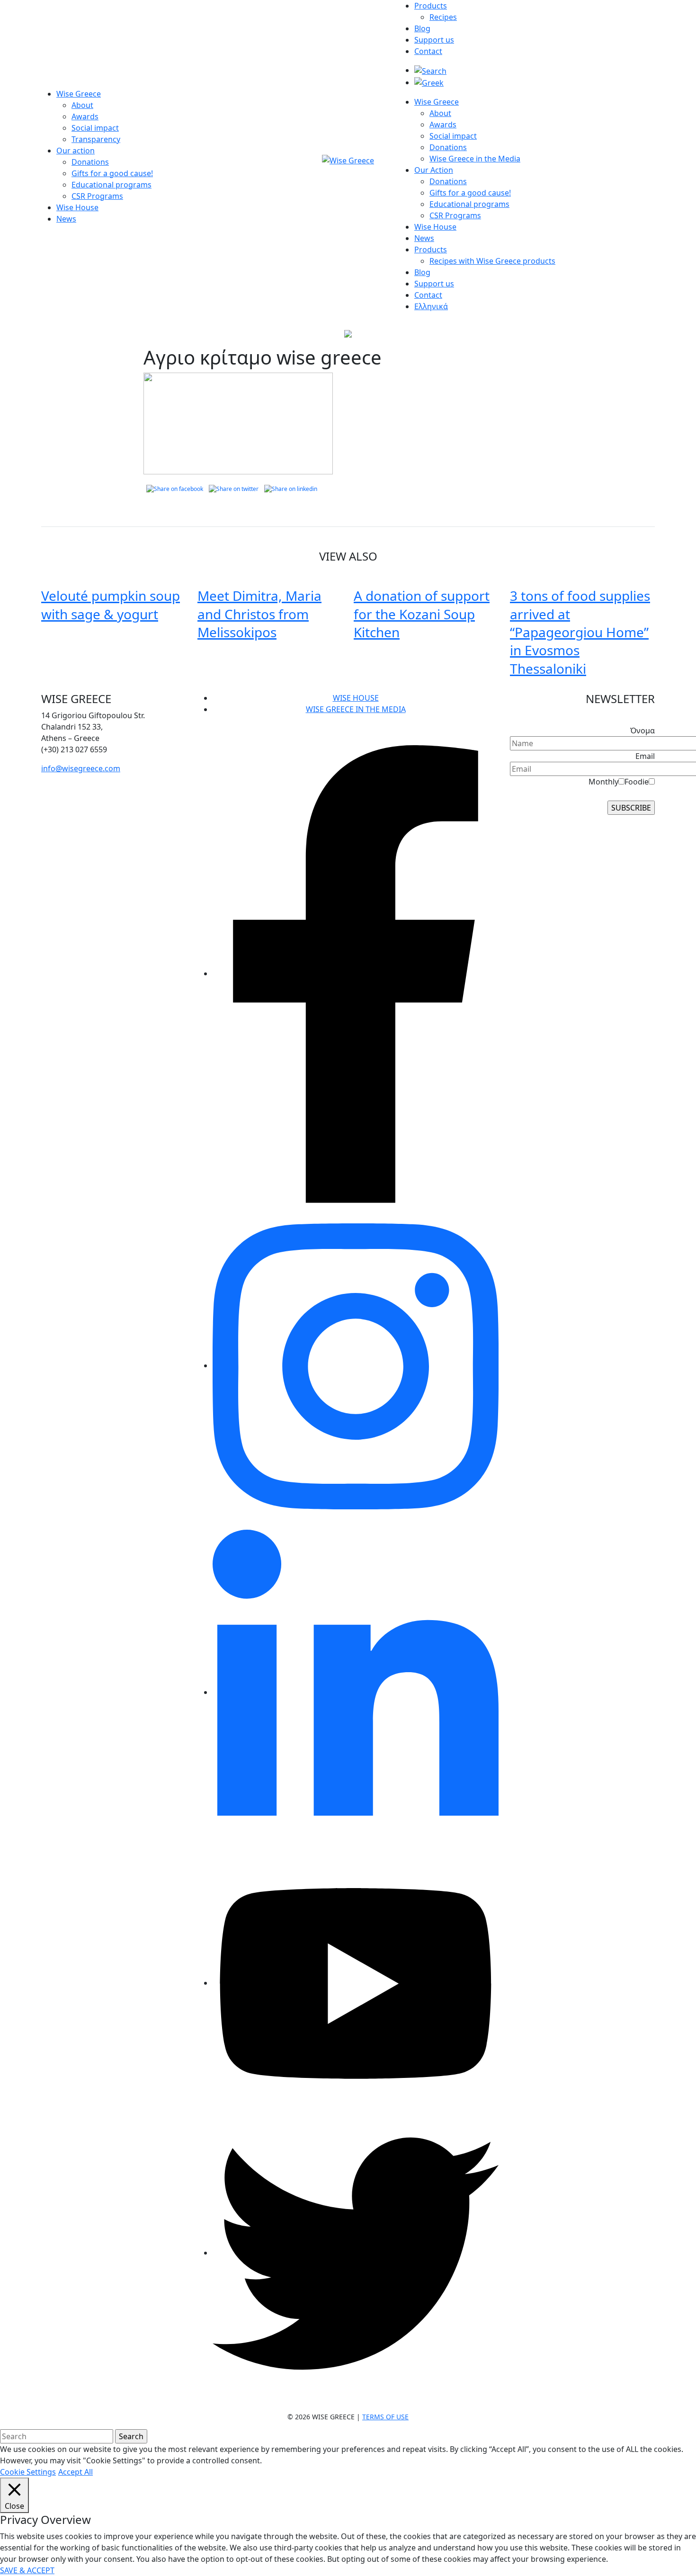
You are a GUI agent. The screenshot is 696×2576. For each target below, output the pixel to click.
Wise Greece (79, 94)
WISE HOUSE (356, 698)
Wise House (77, 207)
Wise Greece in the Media (475, 159)
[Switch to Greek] (429, 82)
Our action (76, 151)
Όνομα (642, 731)
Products (431, 6)
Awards (85, 116)
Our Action (434, 170)
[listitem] (114, 727)
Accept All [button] (76, 2472)
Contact (428, 51)
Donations (90, 162)
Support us (434, 40)
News (66, 219)
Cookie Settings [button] (28, 2472)
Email (645, 756)
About (82, 105)
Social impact (95, 128)
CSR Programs (97, 196)
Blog (422, 28)
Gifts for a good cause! (112, 173)
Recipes (443, 17)
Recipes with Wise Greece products (492, 261)
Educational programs (112, 185)
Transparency (96, 139)
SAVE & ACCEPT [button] (27, 2570)
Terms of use (385, 2417)
